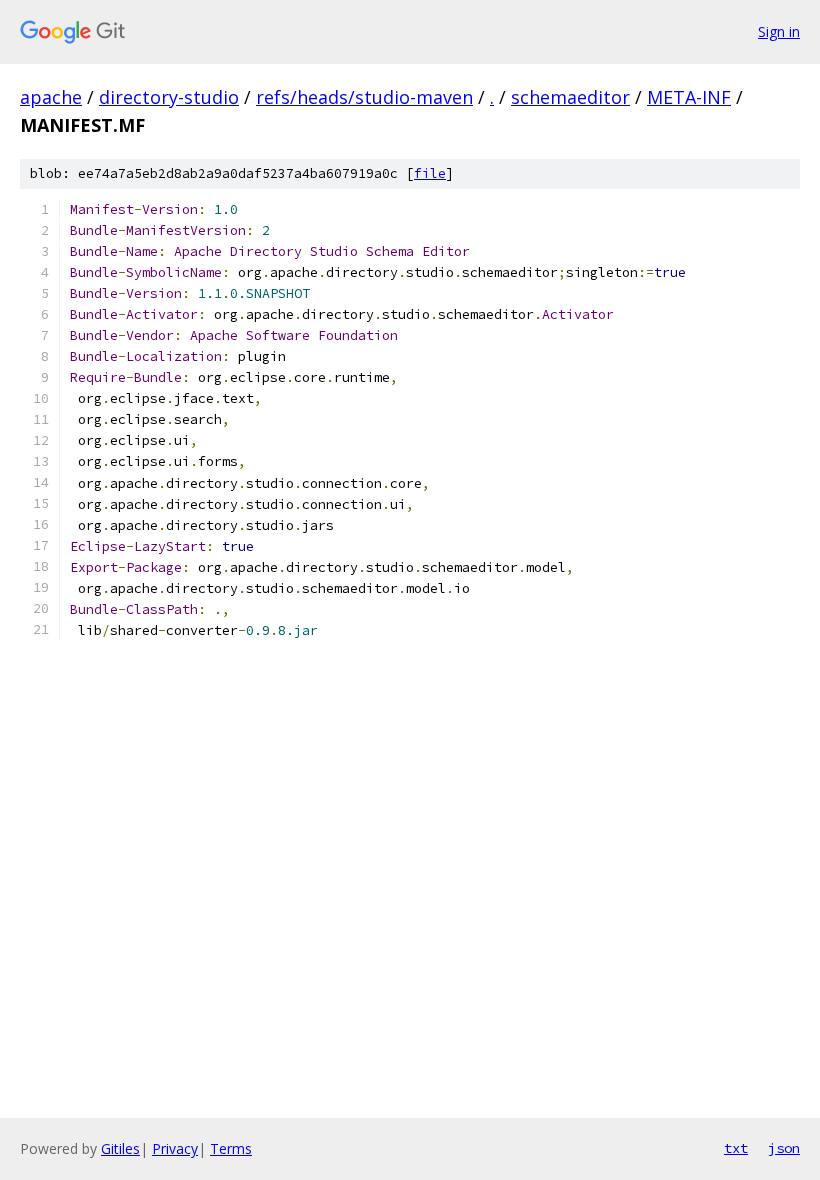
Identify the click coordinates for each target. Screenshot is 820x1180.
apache (51, 97)
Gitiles (120, 1148)
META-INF (689, 97)
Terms (231, 1148)
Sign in (779, 31)
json (784, 1148)
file (430, 173)
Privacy (175, 1148)
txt (736, 1148)
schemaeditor (570, 97)
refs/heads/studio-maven (364, 97)
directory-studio (169, 97)
